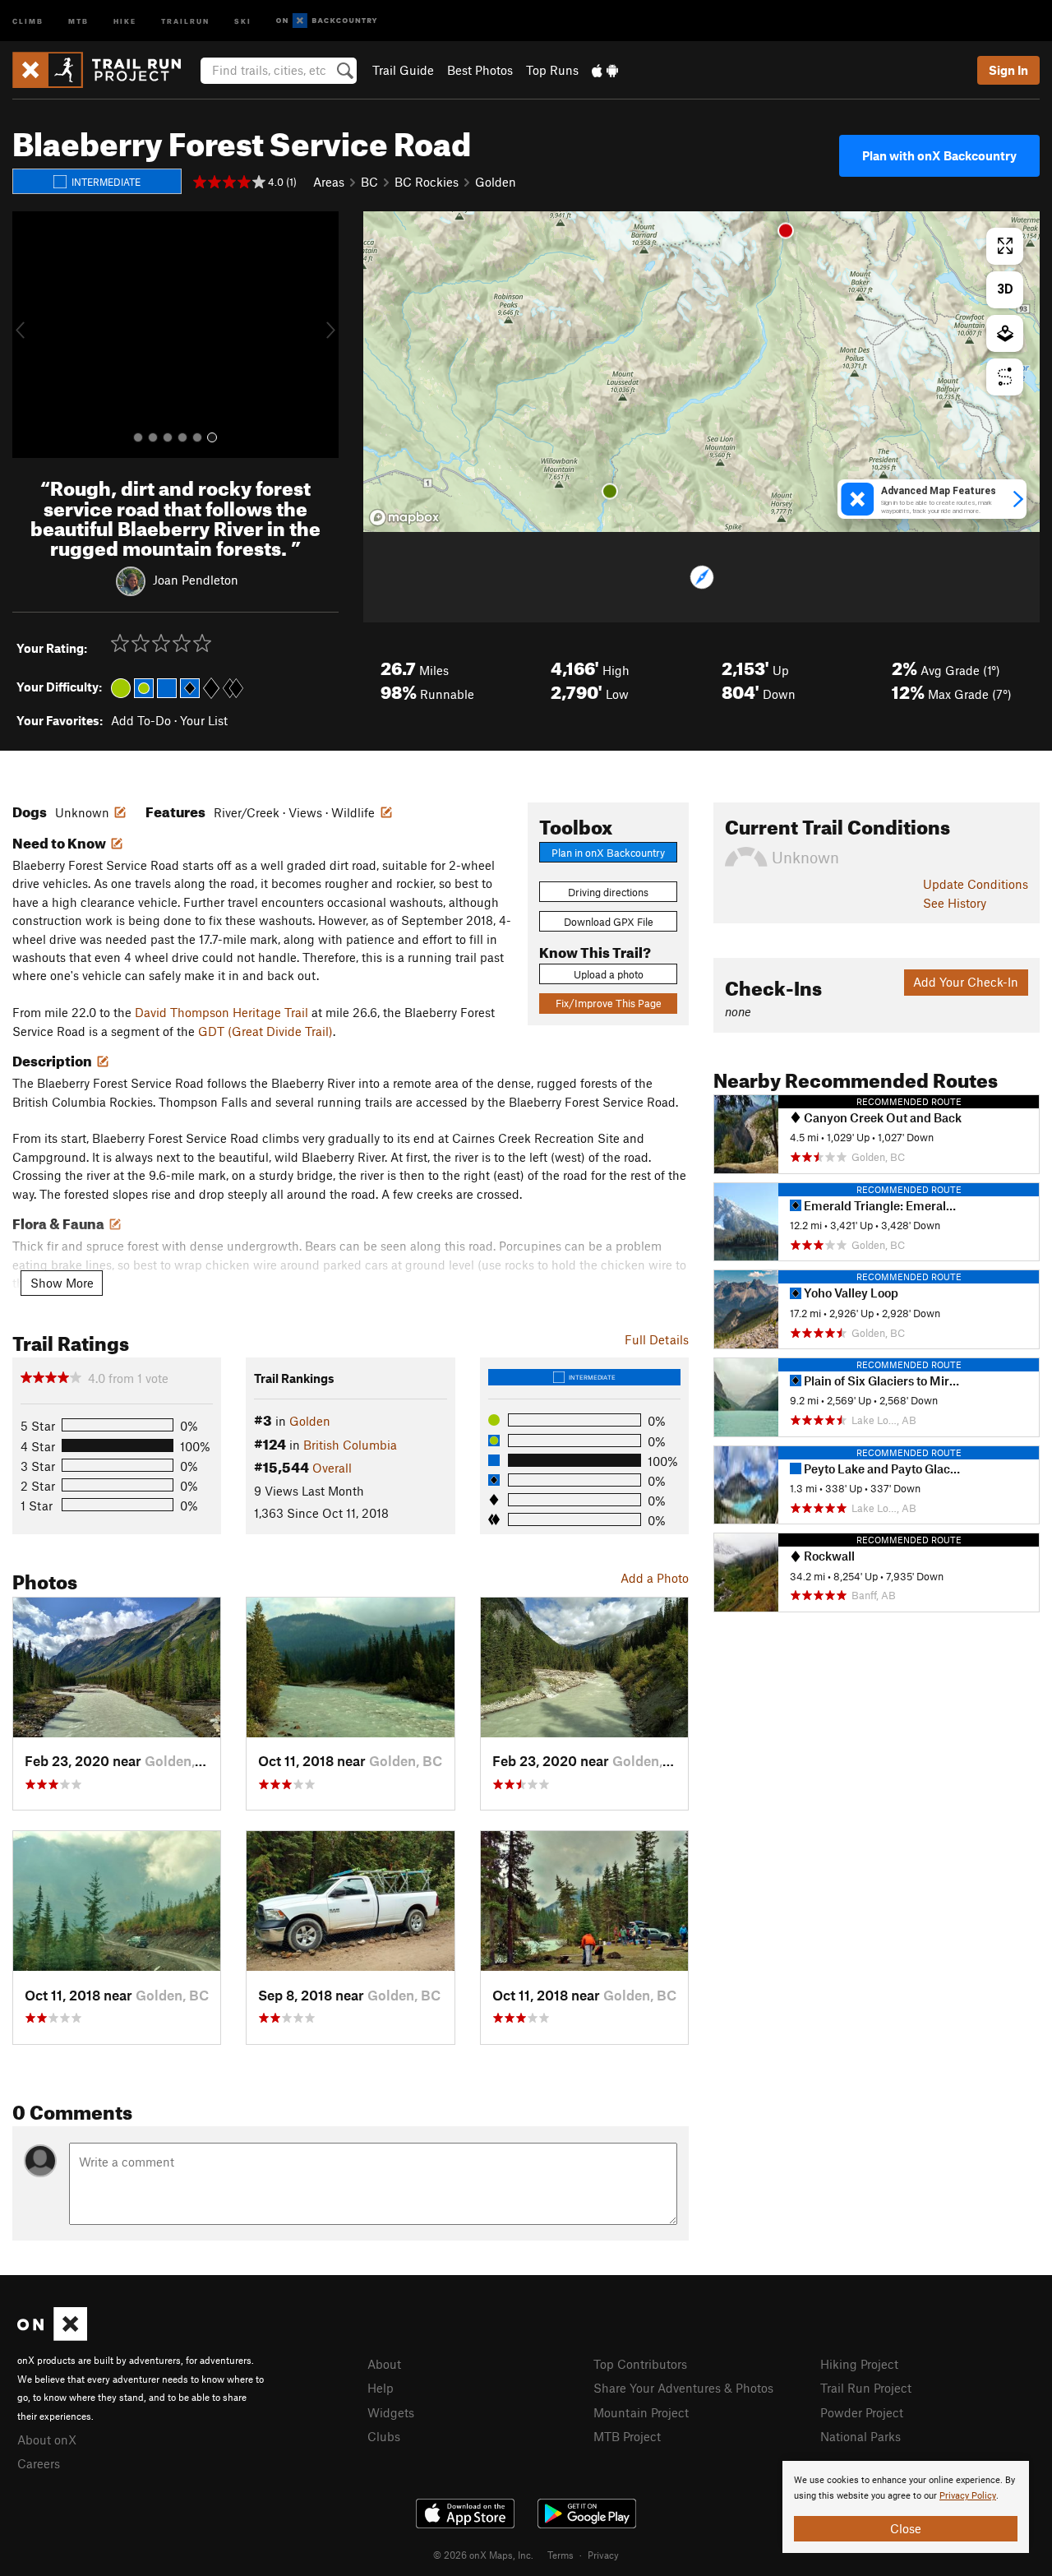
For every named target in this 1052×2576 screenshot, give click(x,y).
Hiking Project (859, 2364)
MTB (78, 20)
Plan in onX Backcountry (608, 853)
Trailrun (185, 20)
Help (381, 2388)
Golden (496, 182)
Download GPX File (609, 922)
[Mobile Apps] (605, 70)
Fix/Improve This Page (609, 1003)
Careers (39, 2463)
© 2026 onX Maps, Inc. (483, 2555)
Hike (125, 20)
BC (369, 182)
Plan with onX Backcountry (939, 155)
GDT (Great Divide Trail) (265, 1031)
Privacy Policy (968, 2496)
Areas (329, 182)
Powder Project (862, 2412)
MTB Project (627, 2436)
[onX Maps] (52, 2336)
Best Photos (480, 70)
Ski (243, 20)
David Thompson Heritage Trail (221, 1012)
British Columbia (350, 1445)
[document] (906, 2507)
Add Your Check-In (966, 982)
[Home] (105, 70)
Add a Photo (655, 1578)
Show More (62, 1283)
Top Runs (552, 70)
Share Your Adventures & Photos (683, 2388)
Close (906, 2528)
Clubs (384, 2436)
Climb (28, 20)
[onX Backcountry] (327, 21)
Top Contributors (640, 2364)
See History (955, 903)
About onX (47, 2440)
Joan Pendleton (196, 580)
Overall (332, 1468)
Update (976, 884)
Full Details (657, 1339)
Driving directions (608, 892)
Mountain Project (641, 2412)
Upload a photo (609, 974)
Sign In (1008, 70)
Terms (561, 2555)
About (384, 2364)
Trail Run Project (866, 2388)
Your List (204, 720)
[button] (29, 335)
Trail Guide (403, 70)
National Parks (861, 2436)
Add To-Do (141, 720)
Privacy (603, 2555)
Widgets (391, 2412)
